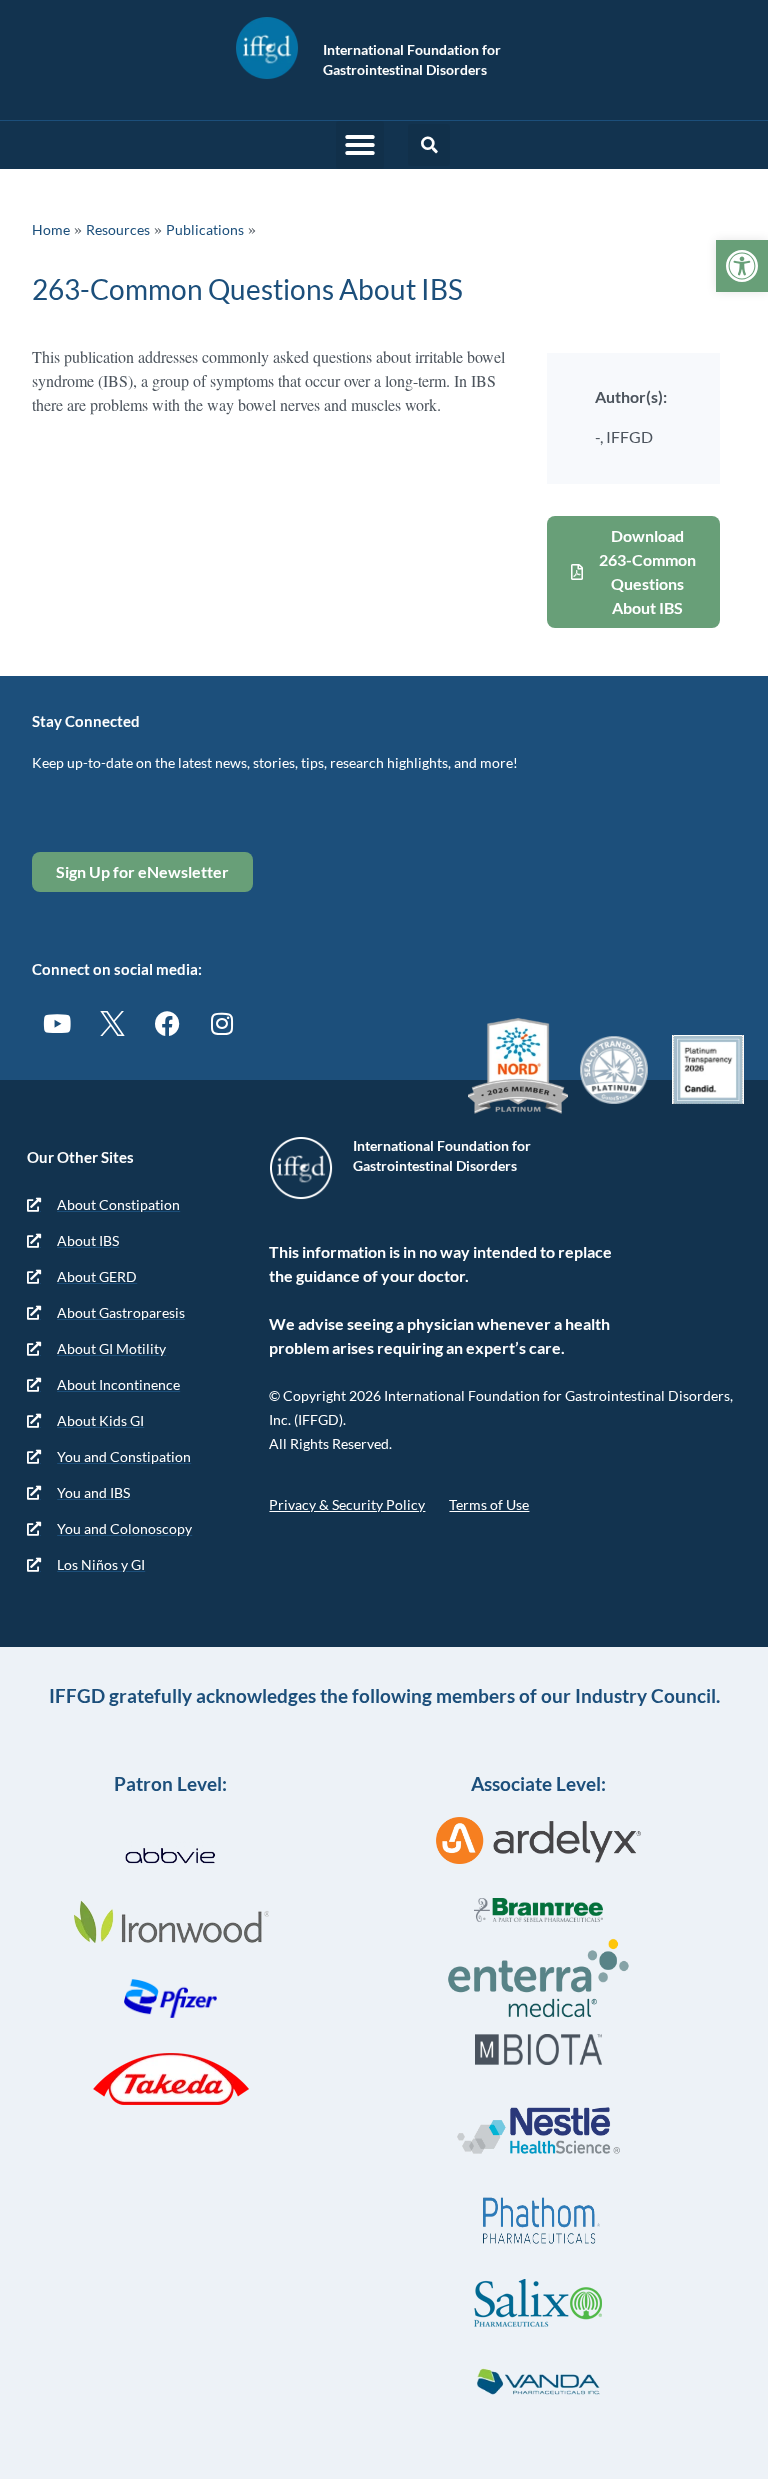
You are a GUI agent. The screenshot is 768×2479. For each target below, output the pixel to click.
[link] (742, 266)
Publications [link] (205, 229)
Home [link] (51, 229)
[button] (360, 145)
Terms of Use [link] (489, 1504)
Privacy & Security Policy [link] (347, 1504)
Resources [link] (118, 229)
